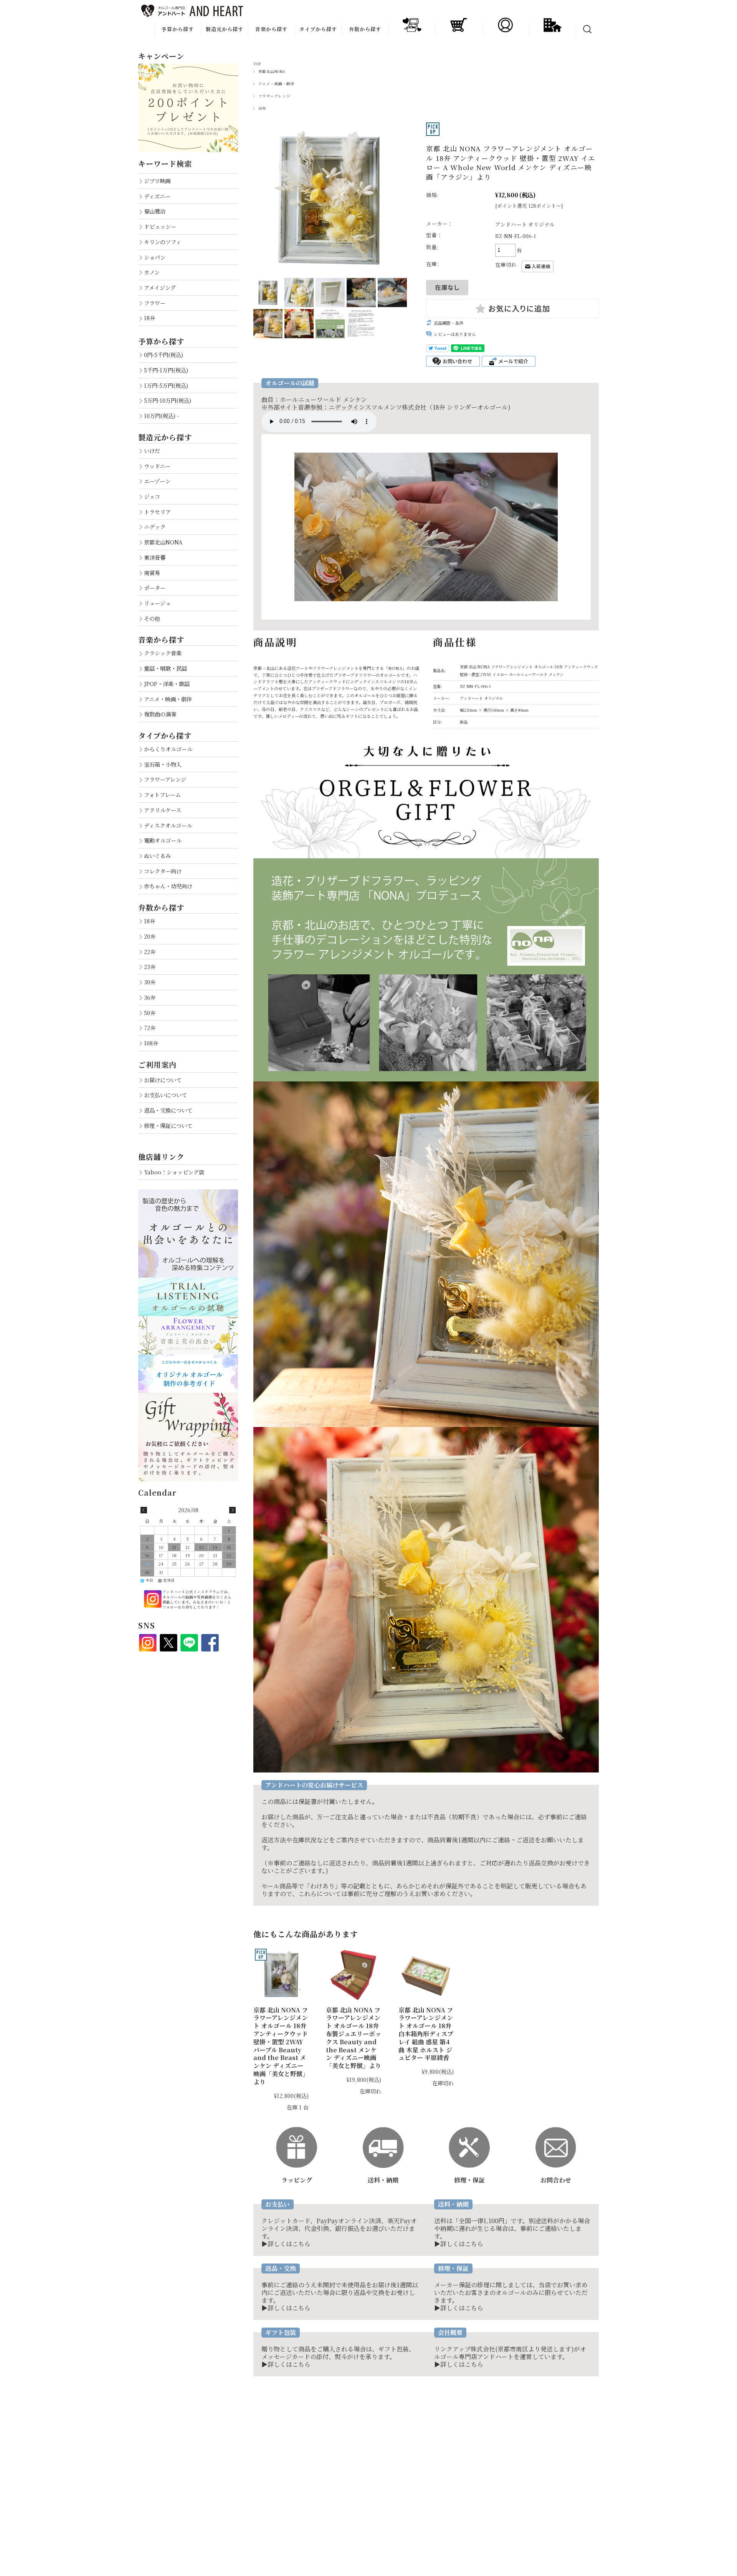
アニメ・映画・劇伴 (276, 84)
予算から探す (178, 29)
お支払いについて (165, 1095)
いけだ (152, 451)
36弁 (150, 997)
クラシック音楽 (163, 653)
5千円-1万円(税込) (166, 370)
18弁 (262, 108)
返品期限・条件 (449, 323)
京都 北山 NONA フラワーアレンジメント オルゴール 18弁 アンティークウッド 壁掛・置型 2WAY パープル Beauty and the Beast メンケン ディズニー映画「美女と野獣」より (281, 2046)
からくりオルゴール (168, 749)
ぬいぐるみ (157, 856)
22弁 (150, 952)
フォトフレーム (162, 794)
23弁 (150, 966)
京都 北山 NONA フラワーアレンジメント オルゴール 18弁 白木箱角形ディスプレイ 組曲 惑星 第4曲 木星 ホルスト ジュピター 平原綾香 (426, 2034)
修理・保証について (168, 1125)
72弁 (150, 1028)
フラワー (155, 303)
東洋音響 (155, 557)
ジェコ (152, 496)
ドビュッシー (160, 226)
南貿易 (152, 573)
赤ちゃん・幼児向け (168, 886)
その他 (152, 618)
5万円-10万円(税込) (168, 400)
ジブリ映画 (157, 181)
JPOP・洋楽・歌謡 (167, 684)
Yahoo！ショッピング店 (174, 1172)
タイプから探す (318, 29)
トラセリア (157, 512)
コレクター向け (163, 871)
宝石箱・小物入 (163, 764)
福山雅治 (155, 211)
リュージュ (157, 603)
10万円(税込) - (161, 416)
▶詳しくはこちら (286, 2244)
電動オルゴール (163, 840)
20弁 (150, 936)
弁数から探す (365, 29)
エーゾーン (157, 481)
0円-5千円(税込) (164, 355)
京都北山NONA (272, 71)
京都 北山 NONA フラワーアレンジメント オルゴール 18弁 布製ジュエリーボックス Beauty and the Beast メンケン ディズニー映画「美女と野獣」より (354, 2038)
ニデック (155, 527)
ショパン (155, 257)
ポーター (155, 588)
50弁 (150, 1013)
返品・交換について (168, 1110)
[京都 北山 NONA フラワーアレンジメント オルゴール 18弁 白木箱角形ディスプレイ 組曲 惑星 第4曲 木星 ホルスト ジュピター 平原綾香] (426, 1975)
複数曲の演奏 (160, 714)
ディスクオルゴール (168, 825)
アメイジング (160, 287)
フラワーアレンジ (274, 96)
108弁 (151, 1043)
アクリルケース (163, 810)
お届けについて (163, 1080)
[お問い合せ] (556, 2130)
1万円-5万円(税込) (166, 385)
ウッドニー (157, 466)
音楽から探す (271, 29)
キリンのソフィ (163, 242)
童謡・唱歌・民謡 (165, 668)
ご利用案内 (157, 1064)
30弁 (150, 982)
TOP (257, 64)
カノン (152, 272)
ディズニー (157, 196)
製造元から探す (225, 29)
